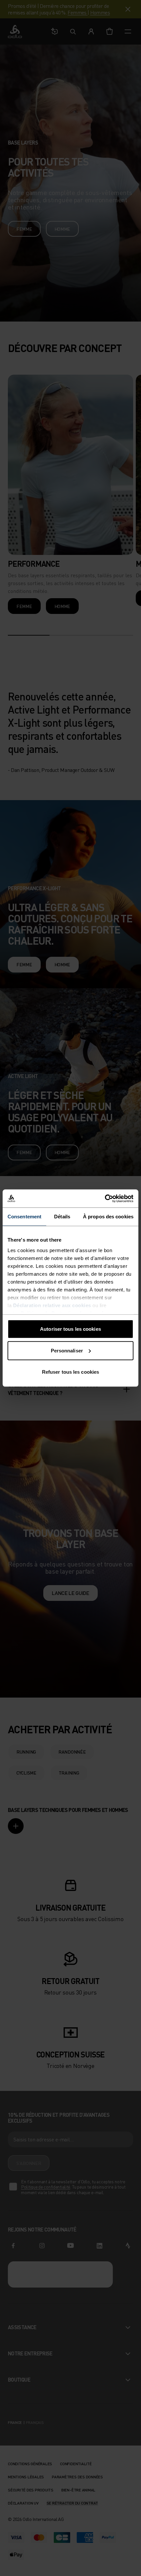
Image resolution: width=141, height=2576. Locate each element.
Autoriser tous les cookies (70, 1329)
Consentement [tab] (24, 1217)
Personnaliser (67, 1350)
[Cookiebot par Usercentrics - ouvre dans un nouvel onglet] (105, 1198)
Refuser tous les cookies (70, 1372)
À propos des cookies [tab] (108, 1217)
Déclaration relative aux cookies (52, 1305)
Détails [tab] (62, 1217)
